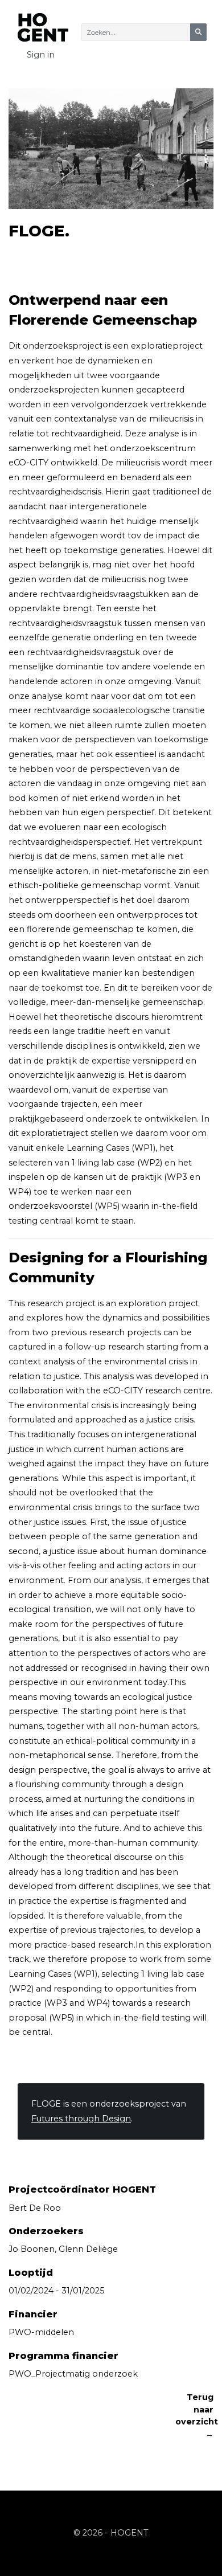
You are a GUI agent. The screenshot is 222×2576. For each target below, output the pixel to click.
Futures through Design (81, 2119)
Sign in (41, 55)
